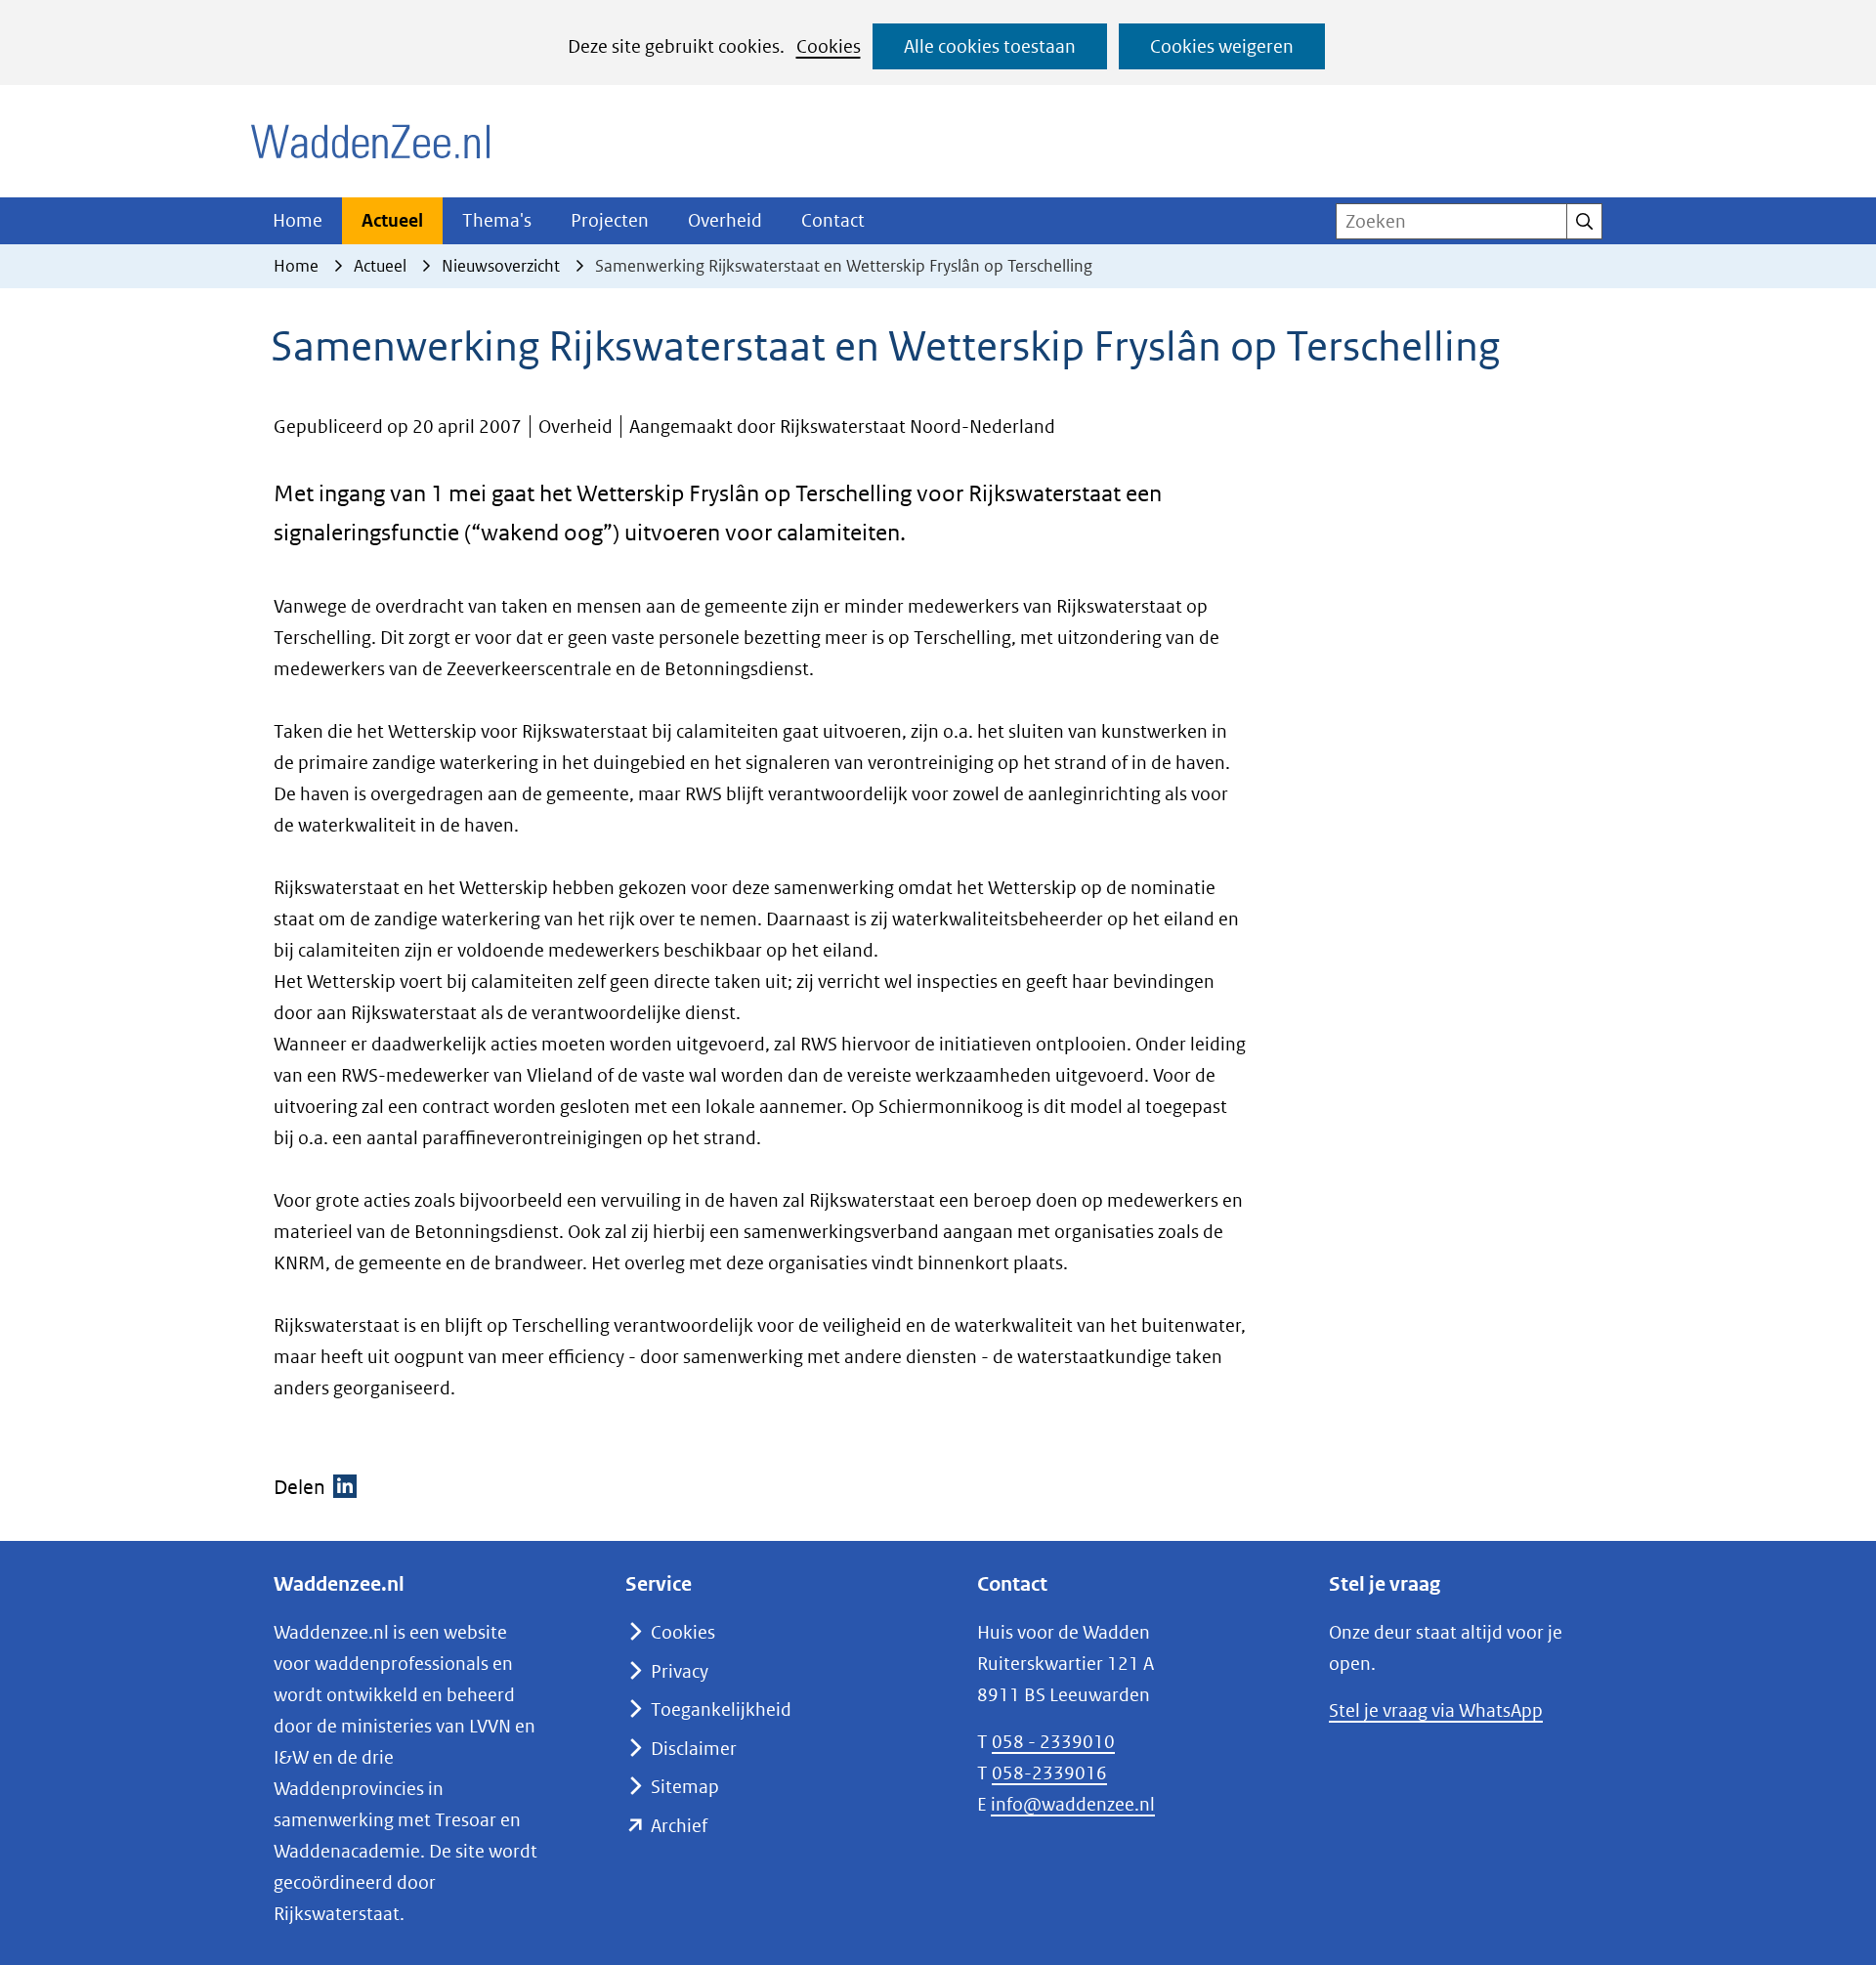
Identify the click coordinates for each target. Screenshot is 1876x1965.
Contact (833, 220)
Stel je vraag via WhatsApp (1436, 1710)
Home (298, 220)
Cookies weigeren (1222, 46)
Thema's (497, 220)
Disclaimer (694, 1749)
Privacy (680, 1671)
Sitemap (685, 1787)
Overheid (725, 220)
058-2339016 (1049, 1773)
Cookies (829, 46)
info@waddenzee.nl (1073, 1804)
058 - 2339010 (1053, 1742)
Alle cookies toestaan (990, 46)
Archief (679, 1826)
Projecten (610, 220)
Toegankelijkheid (721, 1709)
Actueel (392, 220)
